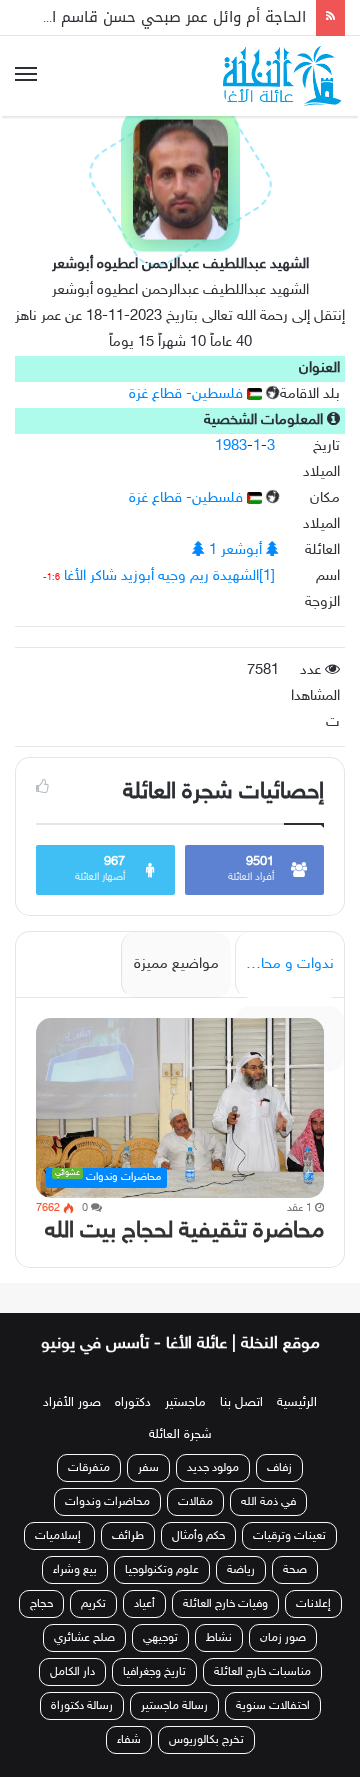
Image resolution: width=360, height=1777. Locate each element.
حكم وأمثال (198, 1536)
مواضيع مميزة (176, 964)
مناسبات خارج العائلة (262, 1672)
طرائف (128, 1536)
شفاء (129, 1740)
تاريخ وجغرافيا (154, 1672)
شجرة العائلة (180, 1435)
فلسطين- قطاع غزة (188, 394)
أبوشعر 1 (235, 550)
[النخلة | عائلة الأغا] (284, 76)
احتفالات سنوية (273, 1706)
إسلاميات (59, 1536)
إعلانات (313, 1604)
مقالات (195, 1502)
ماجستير (185, 1403)
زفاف (279, 1468)
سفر (148, 1468)
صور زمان (283, 1638)
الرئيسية (297, 1403)
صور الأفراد (72, 1403)
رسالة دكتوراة (82, 1706)
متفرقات (89, 1468)
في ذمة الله (268, 1502)
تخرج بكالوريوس (206, 1740)
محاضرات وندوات (107, 1502)
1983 (231, 446)
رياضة (241, 1570)
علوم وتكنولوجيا (162, 1570)
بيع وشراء (75, 1570)
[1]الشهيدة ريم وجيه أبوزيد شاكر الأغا (169, 576)
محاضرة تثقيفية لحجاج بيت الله (184, 1231)
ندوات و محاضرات (284, 964)
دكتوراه (133, 1403)
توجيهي (160, 1638)
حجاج (41, 1604)
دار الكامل (72, 1672)
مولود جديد (213, 1468)
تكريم (93, 1604)
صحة (295, 1570)
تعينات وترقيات (289, 1536)
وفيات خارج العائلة (225, 1604)
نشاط (219, 1638)
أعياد (144, 1604)
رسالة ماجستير (174, 1706)
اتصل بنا (241, 1403)
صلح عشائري (84, 1638)
